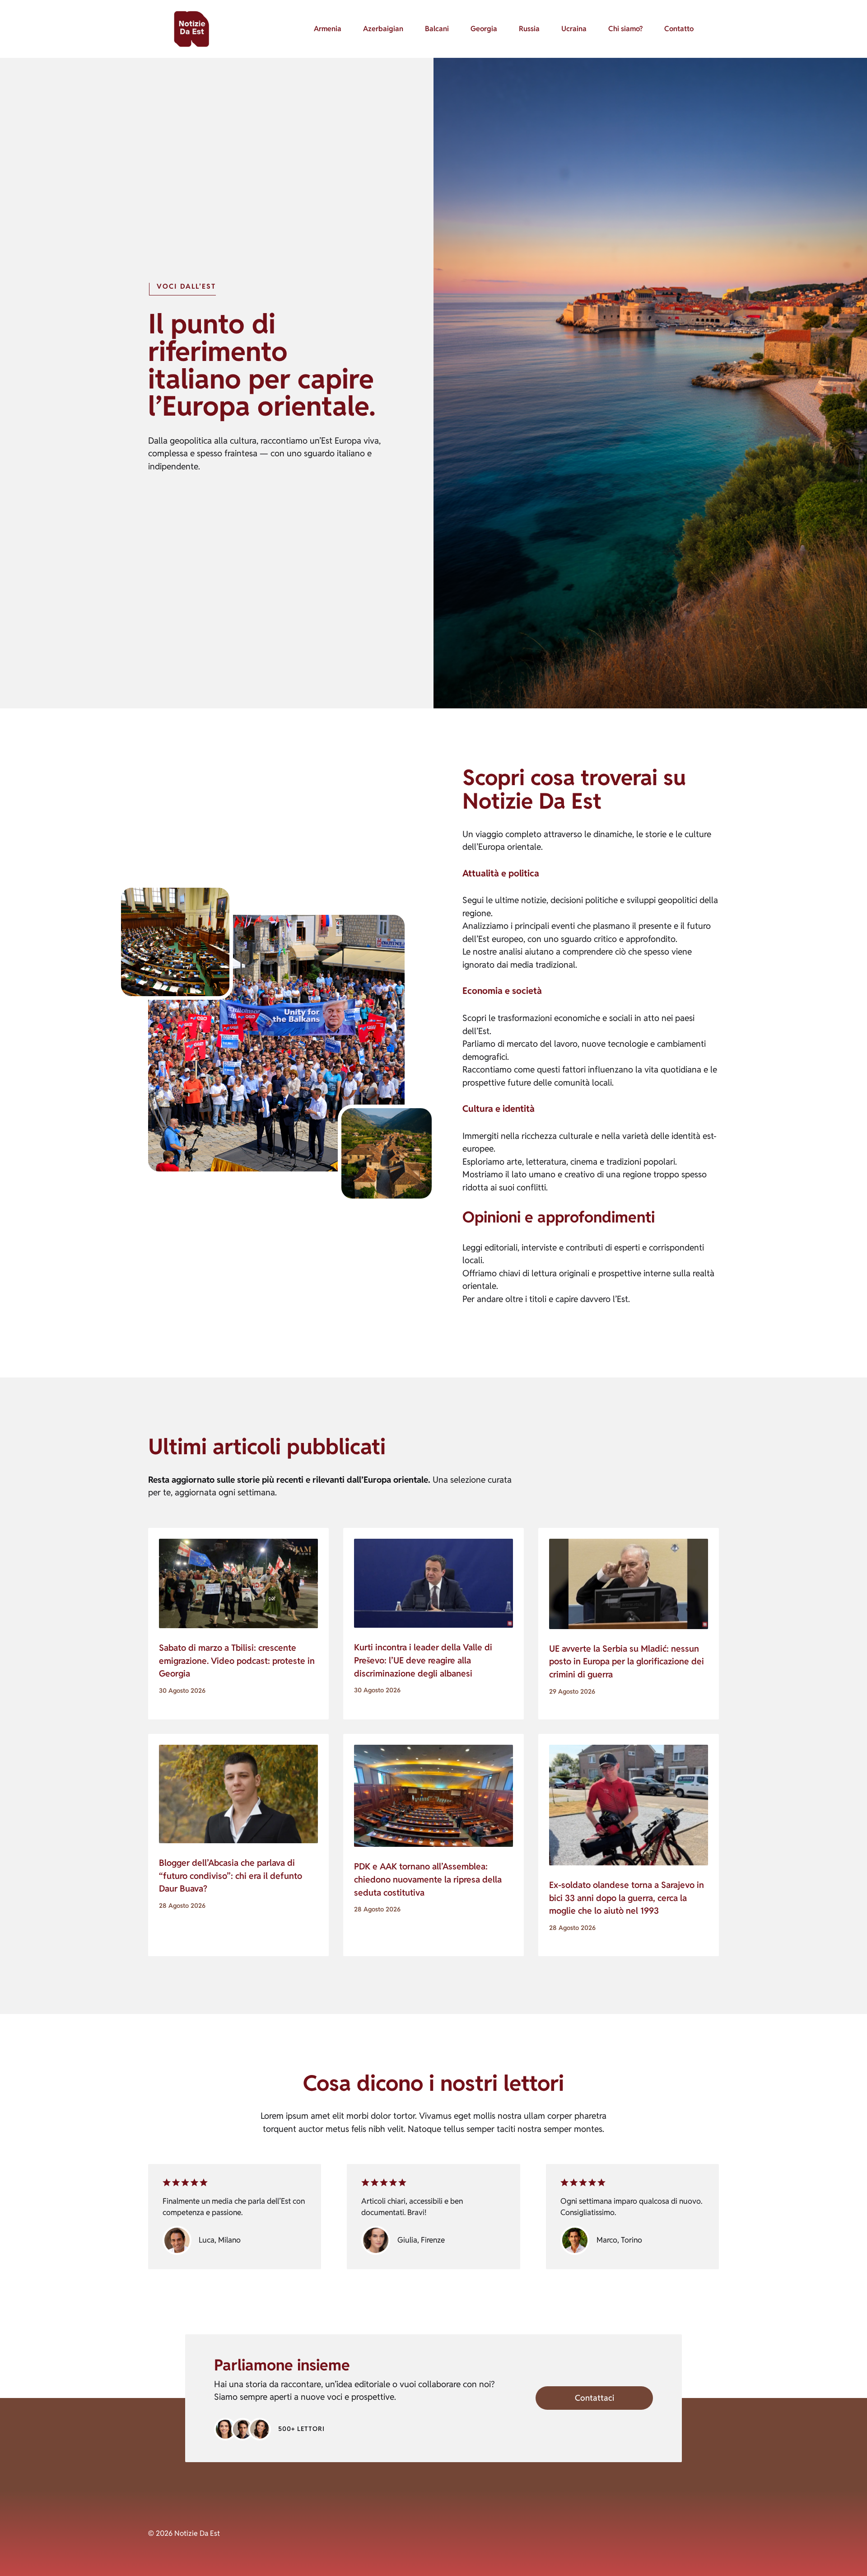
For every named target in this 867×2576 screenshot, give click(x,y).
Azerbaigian (383, 29)
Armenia (328, 29)
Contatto (679, 29)
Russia (529, 29)
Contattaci (594, 2398)
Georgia (484, 29)
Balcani (437, 29)
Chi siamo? (625, 29)
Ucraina (574, 29)
